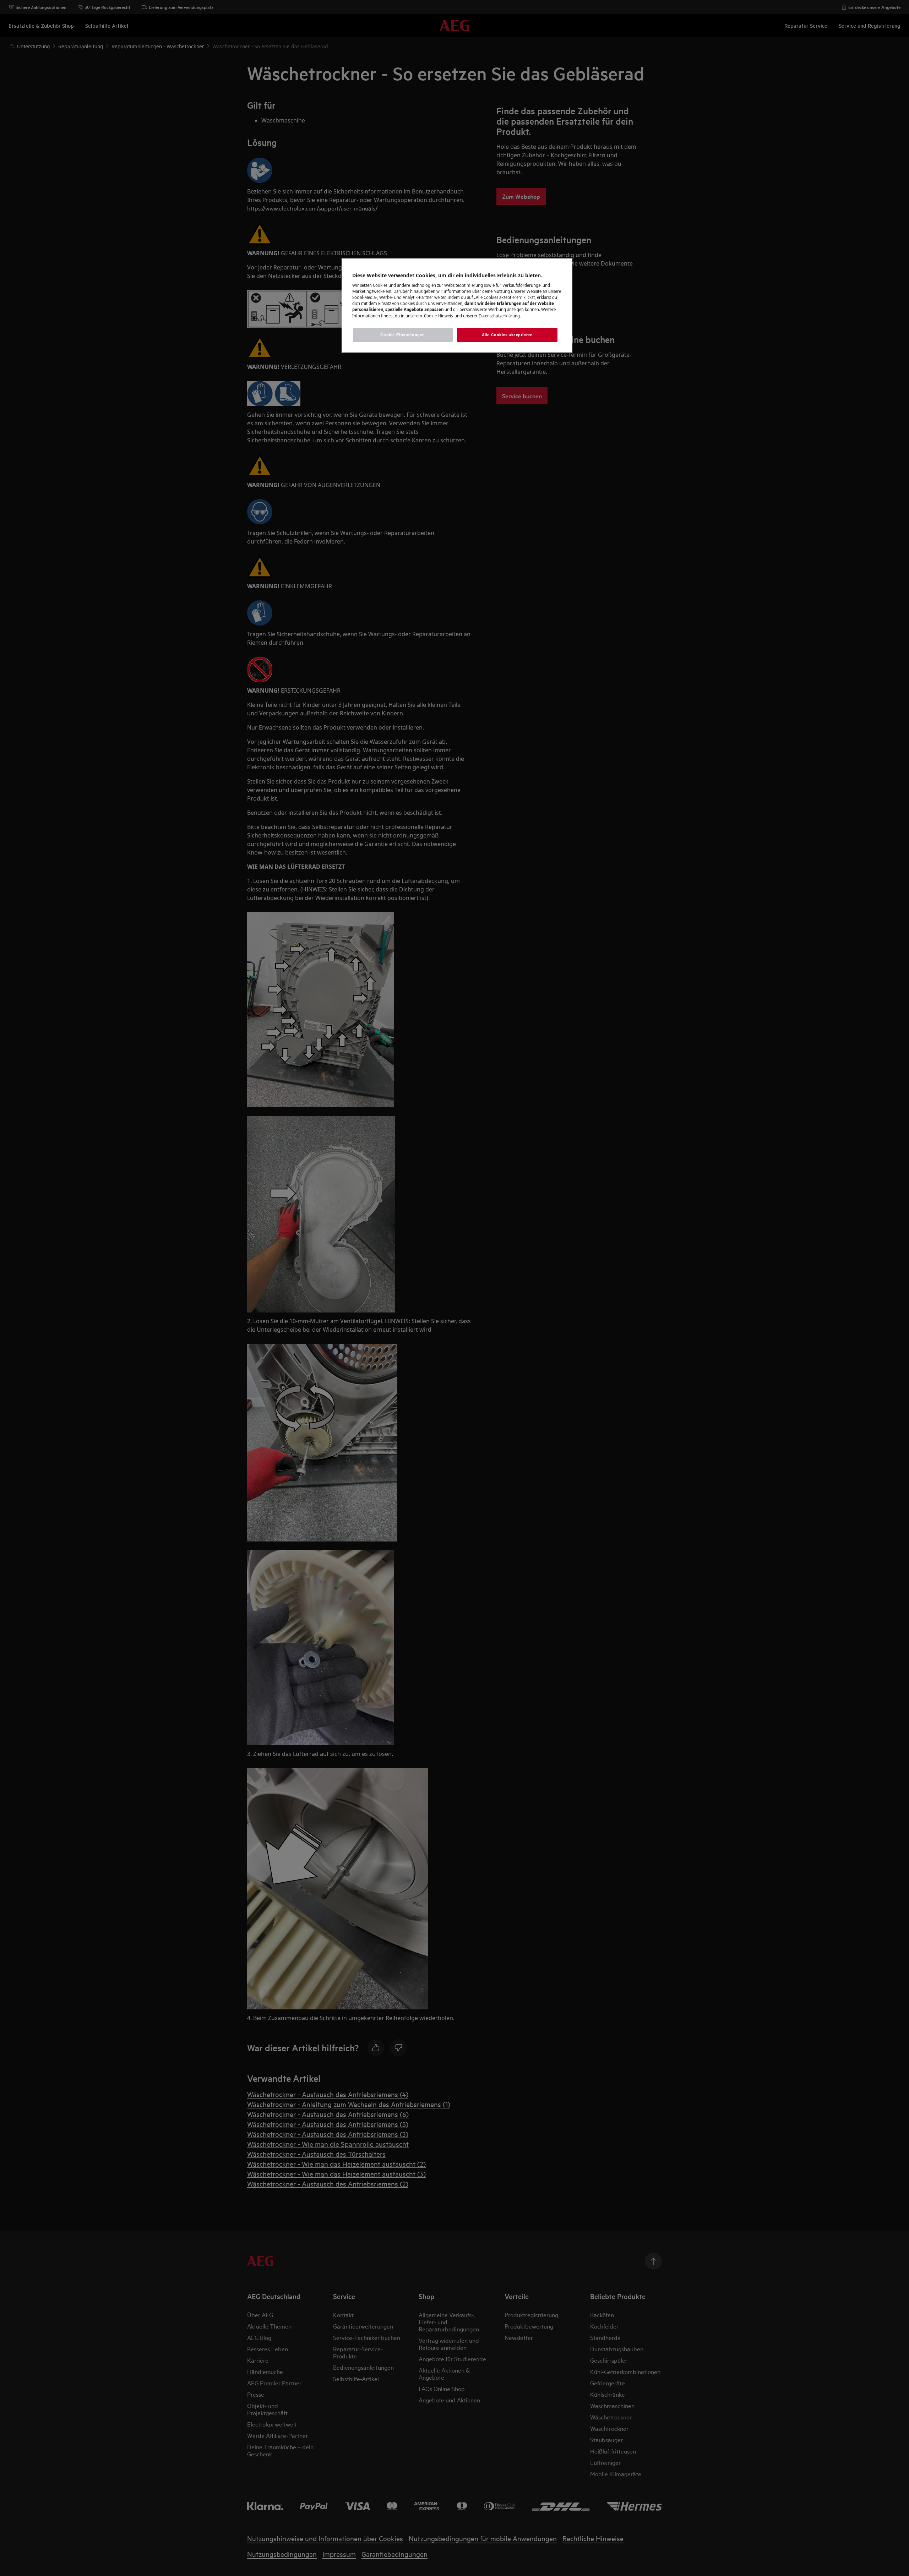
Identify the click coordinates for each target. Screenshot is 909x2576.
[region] (457, 306)
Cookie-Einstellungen (402, 335)
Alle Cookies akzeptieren (507, 335)
